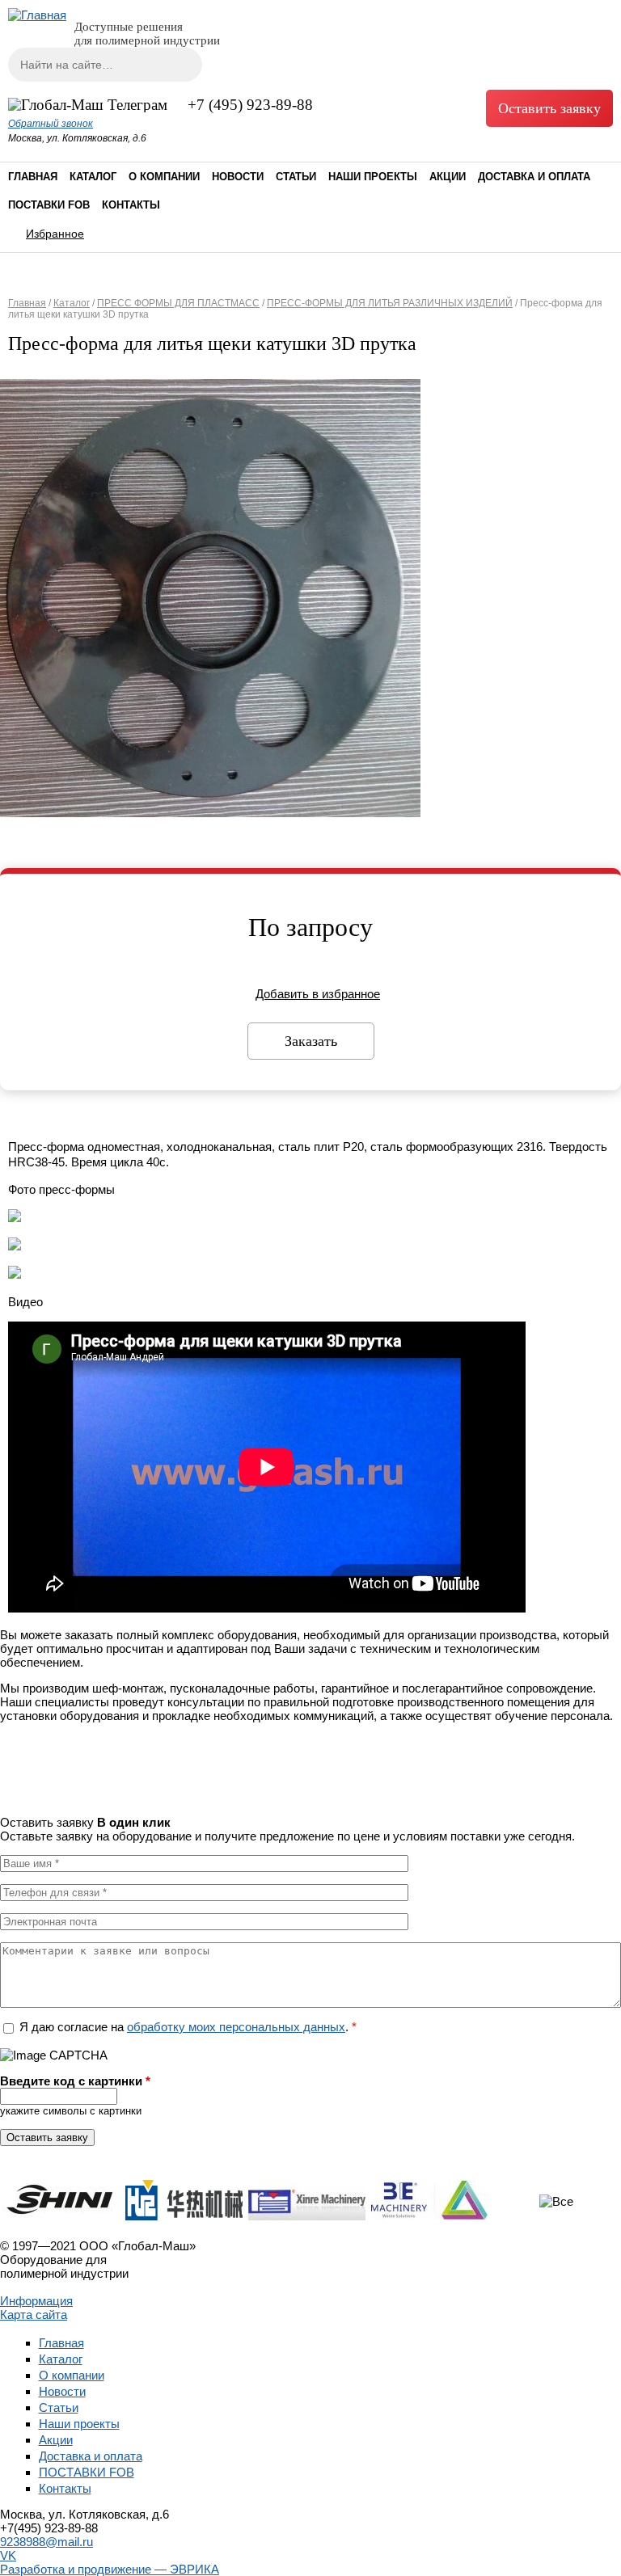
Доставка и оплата (534, 177)
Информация (36, 2301)
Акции (448, 177)
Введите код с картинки (75, 2081)
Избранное (55, 234)
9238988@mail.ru (46, 2542)
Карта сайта (34, 2315)
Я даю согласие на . (188, 2027)
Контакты (131, 205)
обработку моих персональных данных (236, 2027)
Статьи (296, 177)
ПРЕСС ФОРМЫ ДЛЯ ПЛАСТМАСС (178, 303)
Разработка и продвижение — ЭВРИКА (110, 2569)
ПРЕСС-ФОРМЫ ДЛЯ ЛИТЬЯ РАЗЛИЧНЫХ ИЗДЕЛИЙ (390, 303)
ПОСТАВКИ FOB (49, 205)
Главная (33, 177)
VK (8, 2555)
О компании (164, 177)
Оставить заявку (549, 108)
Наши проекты (373, 177)
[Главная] (37, 15)
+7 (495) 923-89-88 (250, 105)
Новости (238, 177)
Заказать (311, 1041)
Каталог (93, 177)
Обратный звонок (51, 124)
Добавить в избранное (318, 994)
